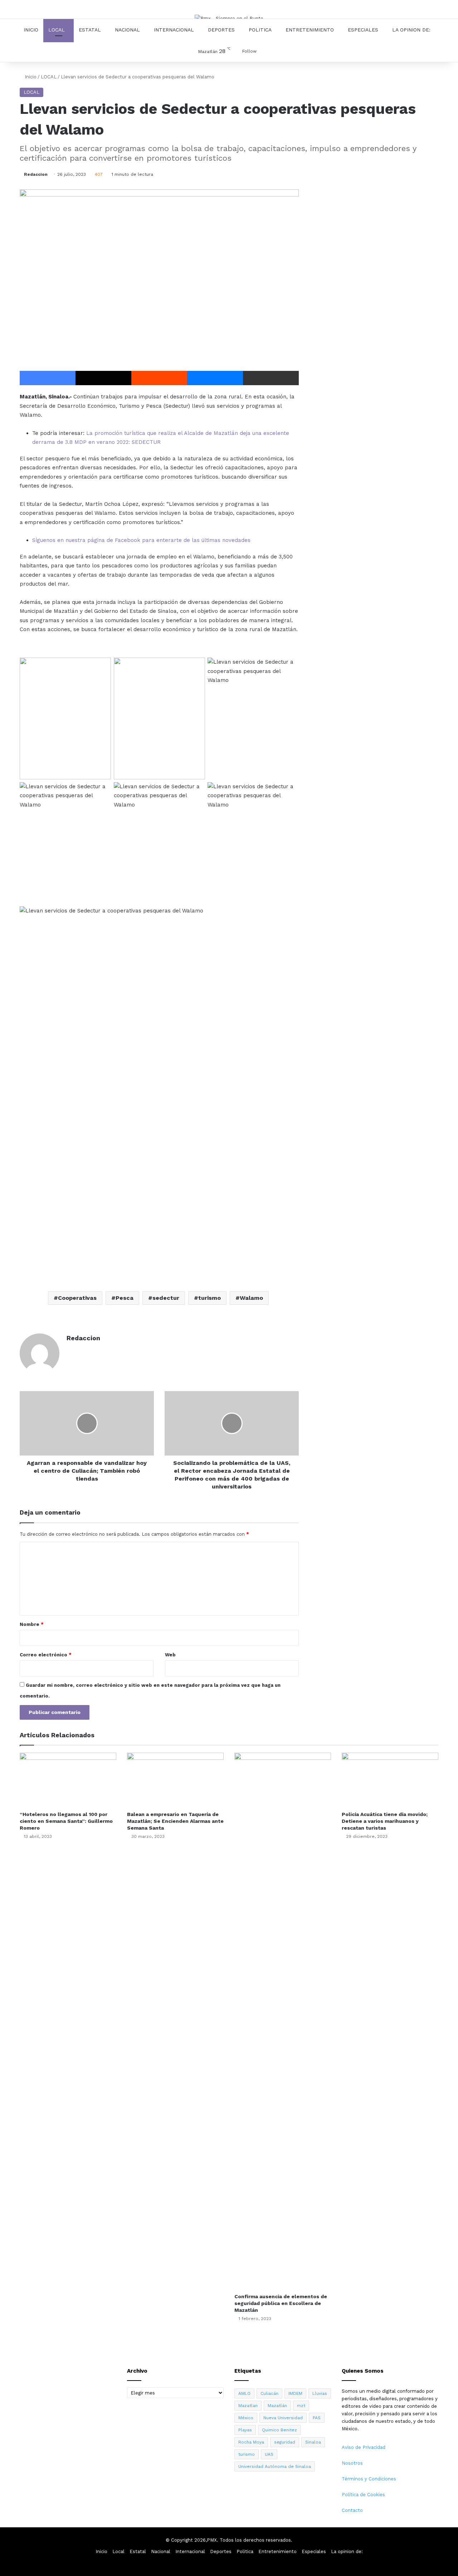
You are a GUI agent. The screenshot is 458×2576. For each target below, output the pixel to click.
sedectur (166, 1298)
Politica (260, 30)
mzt (301, 2406)
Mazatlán (277, 2406)
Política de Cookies (363, 2495)
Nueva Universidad (283, 2418)
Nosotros (352, 2463)
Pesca (125, 1298)
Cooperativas (77, 1298)
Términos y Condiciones (369, 2479)
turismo (209, 1298)
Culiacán (269, 2393)
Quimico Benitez (279, 2430)
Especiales (363, 30)
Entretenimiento (310, 30)
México (246, 2418)
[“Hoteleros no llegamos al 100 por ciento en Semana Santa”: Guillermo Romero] (68, 1780)
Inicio (31, 30)
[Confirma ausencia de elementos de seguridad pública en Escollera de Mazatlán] (283, 2021)
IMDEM (295, 2393)
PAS (317, 2418)
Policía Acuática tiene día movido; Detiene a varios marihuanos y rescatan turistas (385, 1821)
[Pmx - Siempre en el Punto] (229, 18)
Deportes (221, 30)
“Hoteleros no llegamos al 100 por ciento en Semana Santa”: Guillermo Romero (66, 1821)
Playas (245, 2430)
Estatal (90, 30)
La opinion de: (411, 30)
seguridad (285, 2442)
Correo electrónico (46, 1655)
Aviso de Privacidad (364, 2447)
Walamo (251, 1298)
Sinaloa (313, 2442)
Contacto (352, 2510)
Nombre (32, 1624)
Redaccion (36, 174)
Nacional (127, 30)
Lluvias (320, 2393)
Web (170, 1655)
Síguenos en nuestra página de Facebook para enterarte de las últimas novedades (141, 540)
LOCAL (49, 77)
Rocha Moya (251, 2442)
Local (57, 30)
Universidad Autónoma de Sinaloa (275, 2466)
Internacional (174, 30)
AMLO (244, 2393)
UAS (269, 2454)
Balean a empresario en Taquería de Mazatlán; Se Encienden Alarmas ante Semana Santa (175, 1821)
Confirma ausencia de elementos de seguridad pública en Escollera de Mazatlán (281, 2303)
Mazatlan (248, 2406)
